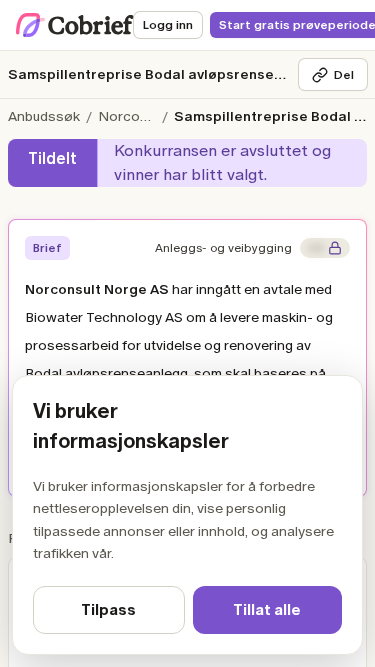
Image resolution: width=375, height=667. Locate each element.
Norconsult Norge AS (129, 116)
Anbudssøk (44, 116)
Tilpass (108, 610)
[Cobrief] (75, 25)
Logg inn (168, 25)
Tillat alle (267, 610)
